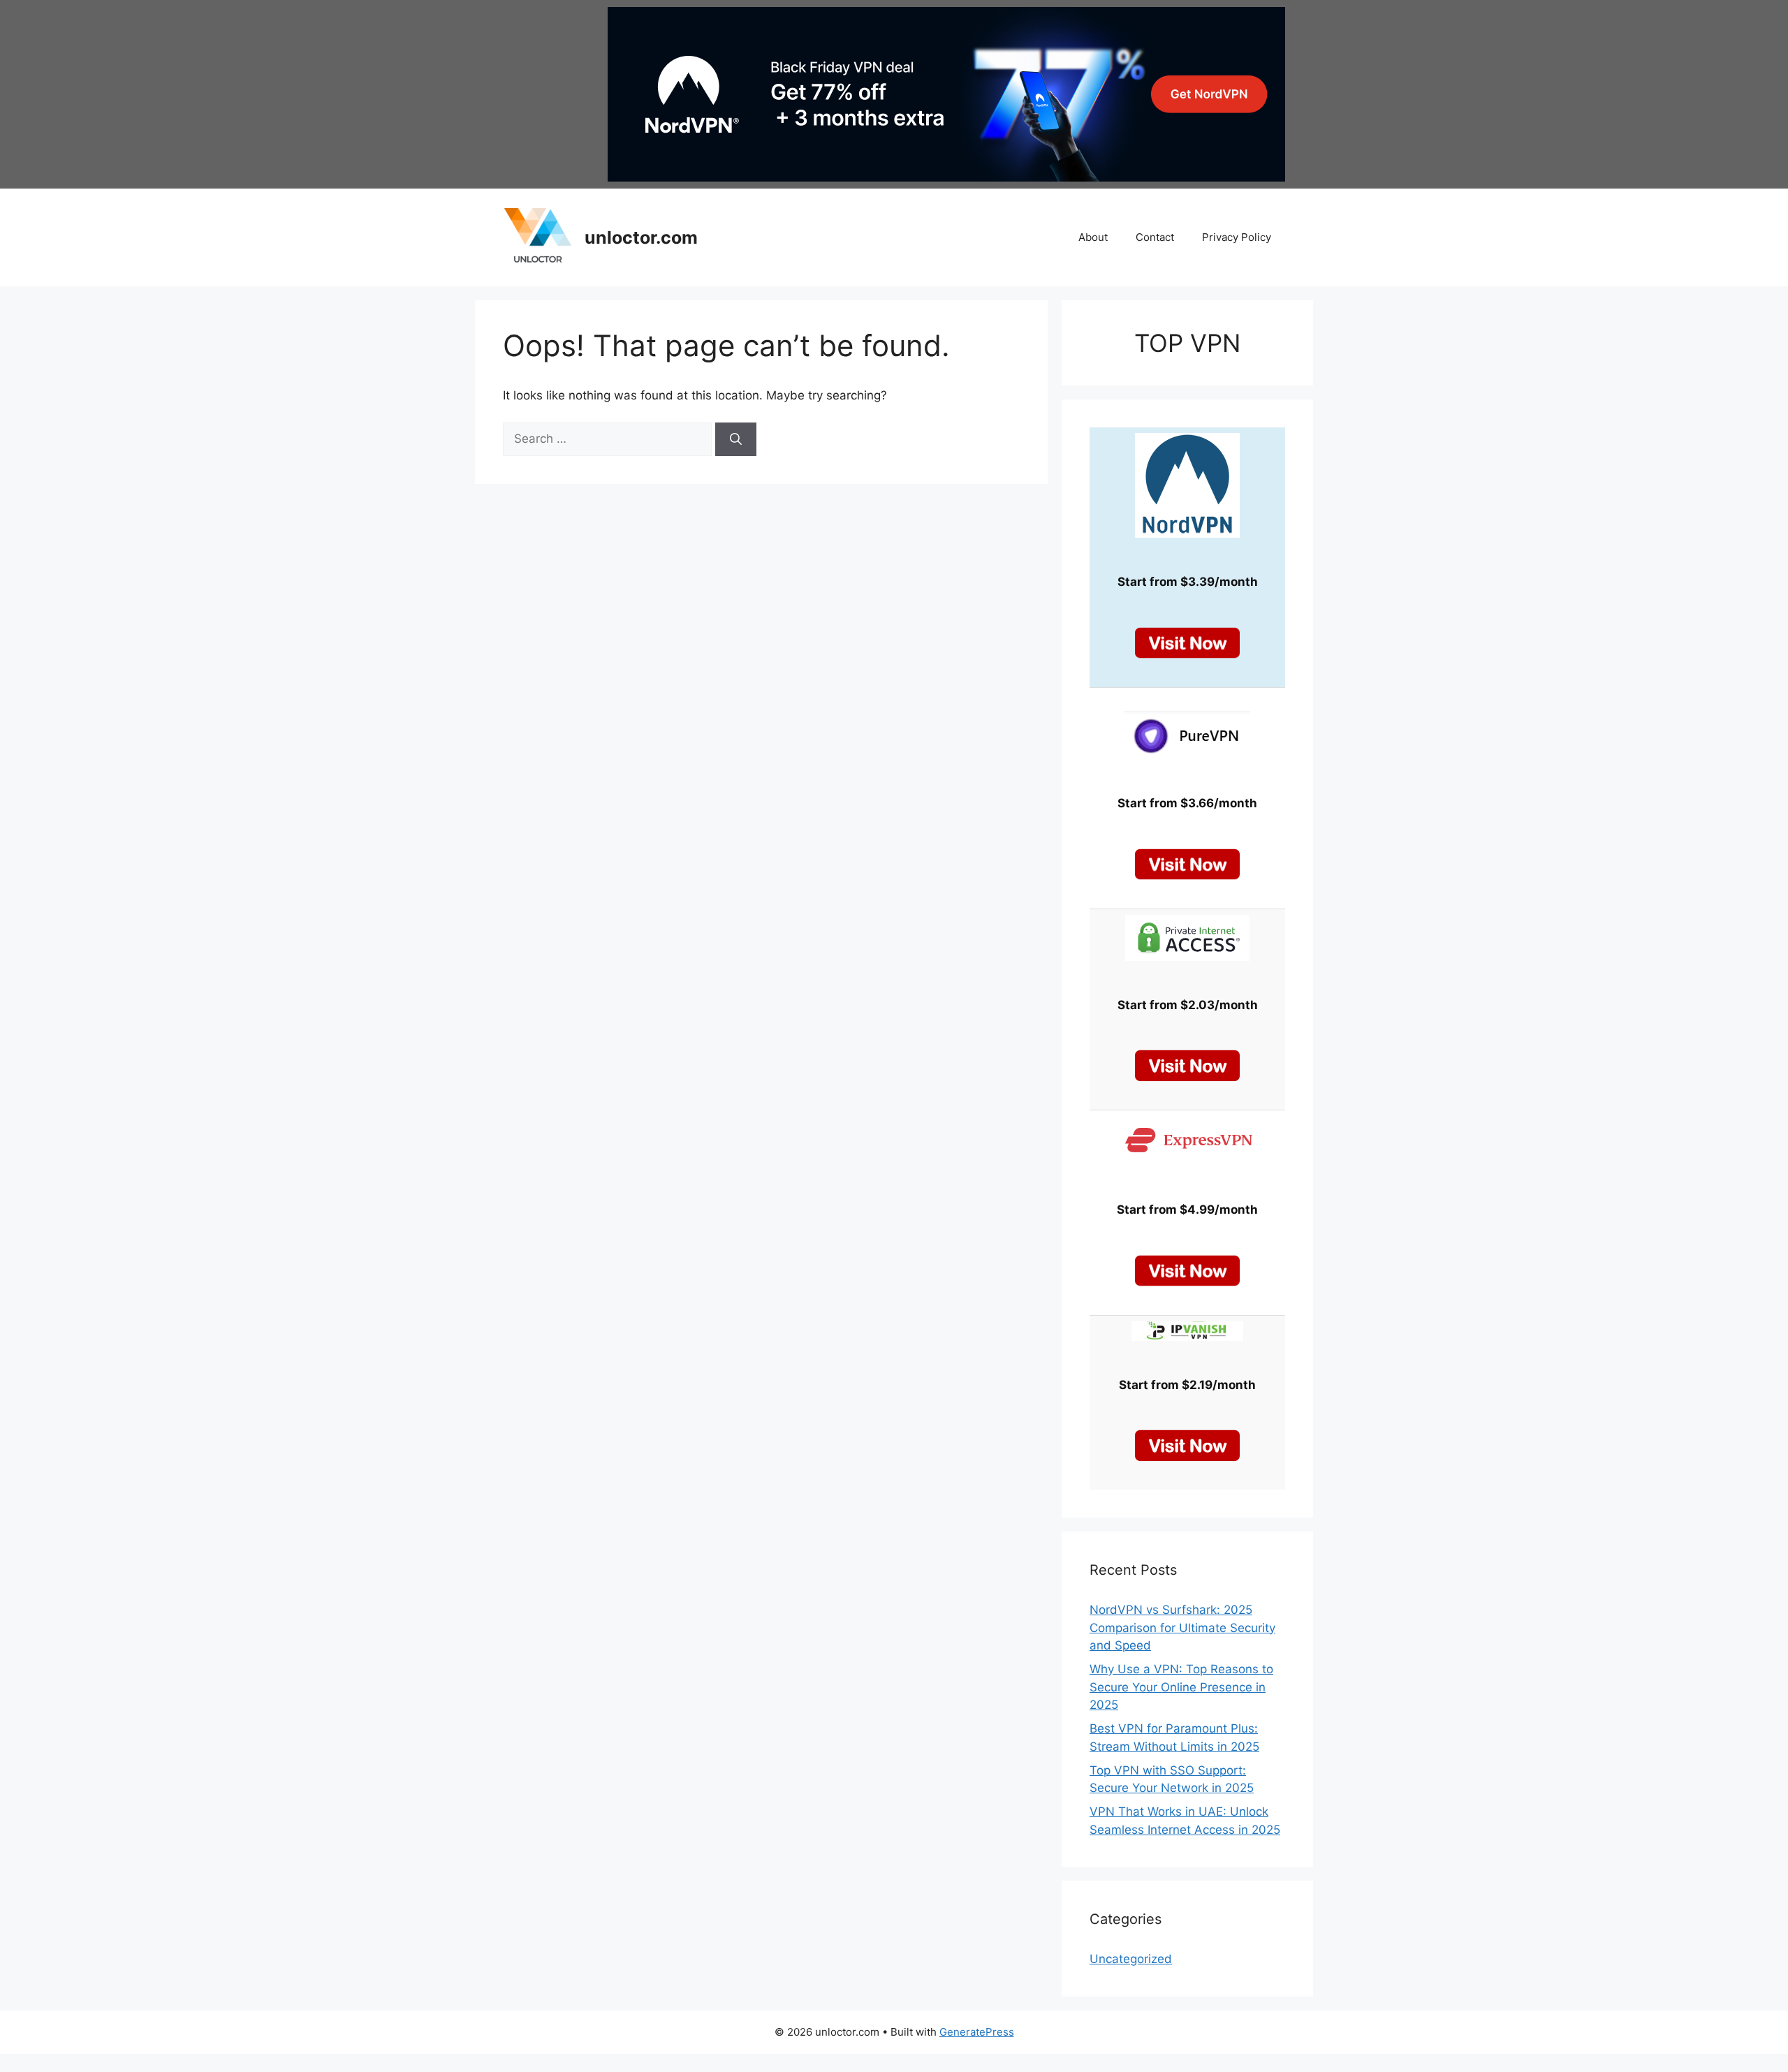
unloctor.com (641, 237)
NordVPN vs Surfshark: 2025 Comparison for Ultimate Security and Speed (1182, 1628)
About (1093, 237)
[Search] (736, 439)
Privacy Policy (1237, 237)
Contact (1155, 237)
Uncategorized (1131, 1959)
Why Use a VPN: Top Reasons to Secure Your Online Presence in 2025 (1181, 1687)
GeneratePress (977, 2032)
